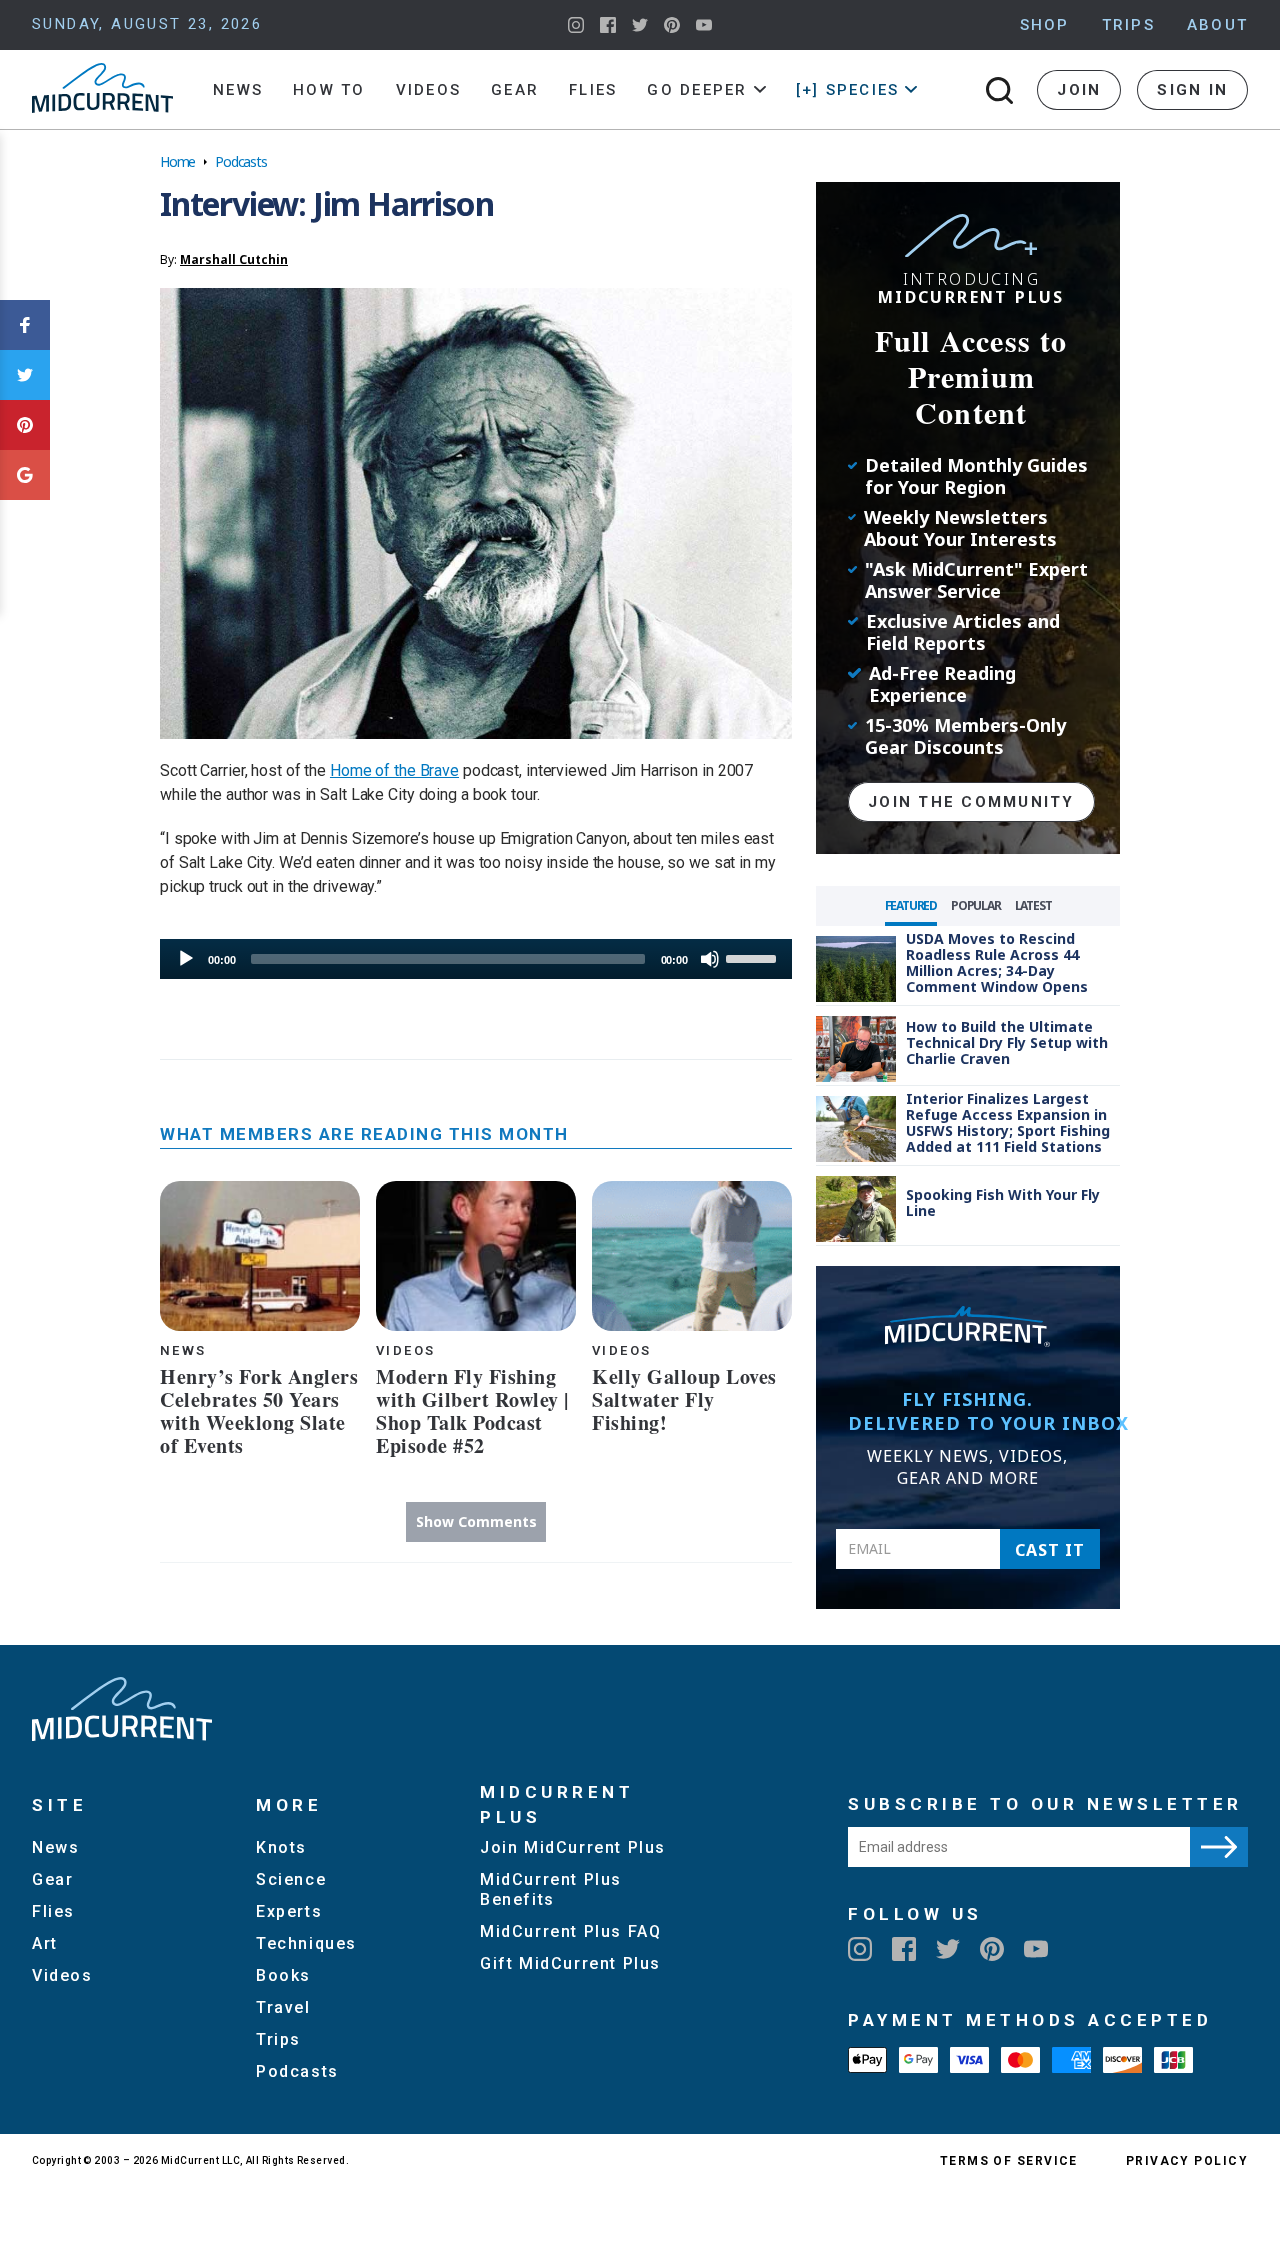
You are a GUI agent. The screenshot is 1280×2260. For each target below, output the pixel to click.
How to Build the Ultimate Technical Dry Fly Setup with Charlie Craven (1007, 1042)
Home (177, 161)
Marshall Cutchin (234, 259)
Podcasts (240, 161)
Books (283, 1975)
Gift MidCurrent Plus (570, 1963)
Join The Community (971, 802)
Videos (429, 90)
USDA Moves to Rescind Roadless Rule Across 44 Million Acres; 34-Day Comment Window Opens (997, 962)
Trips (1128, 25)
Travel (283, 2007)
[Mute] (710, 959)
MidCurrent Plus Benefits (551, 1889)
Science (291, 1879)
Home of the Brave (394, 770)
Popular (976, 905)
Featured (911, 905)
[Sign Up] (1219, 1847)
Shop (1045, 25)
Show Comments (476, 1521)
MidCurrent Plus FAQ (570, 1931)
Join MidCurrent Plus (573, 1847)
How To (329, 90)
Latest (1033, 905)
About (1217, 25)
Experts (289, 1911)
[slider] (754, 957)
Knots (281, 1847)
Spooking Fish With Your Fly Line (1003, 1202)
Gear (515, 90)
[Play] (186, 959)
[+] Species (848, 90)
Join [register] (1079, 90)
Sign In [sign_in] (1192, 90)
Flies (593, 90)
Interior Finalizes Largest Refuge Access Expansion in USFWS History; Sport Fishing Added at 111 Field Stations (1008, 1122)
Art (45, 1943)
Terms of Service (1009, 2161)
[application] (476, 959)
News (238, 90)
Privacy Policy (1187, 2161)
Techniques (306, 1943)
